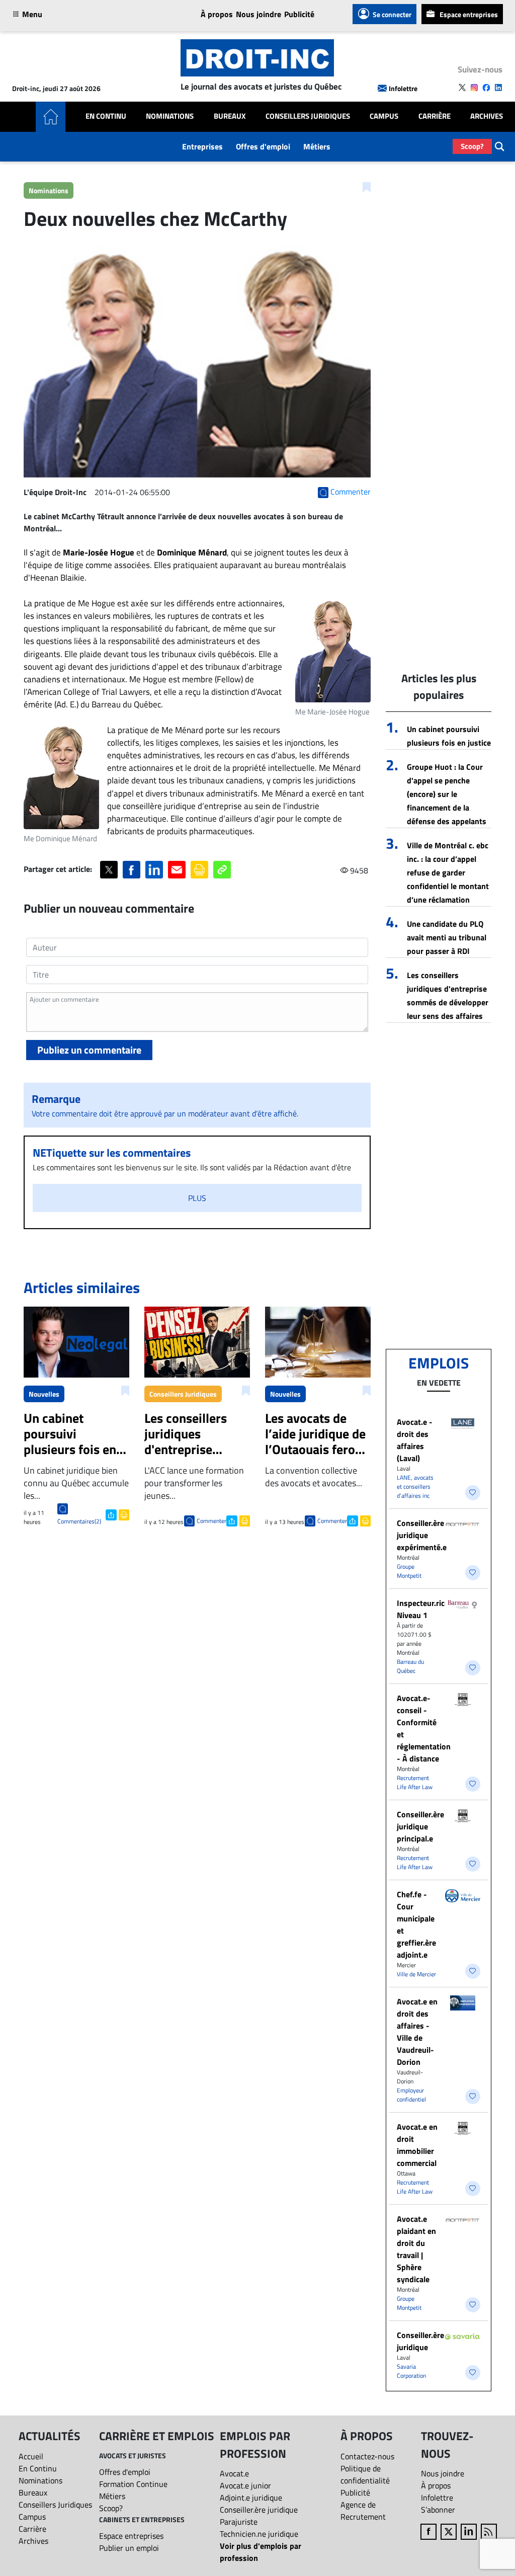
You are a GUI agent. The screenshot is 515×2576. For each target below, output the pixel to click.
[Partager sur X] (109, 870)
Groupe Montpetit (409, 1571)
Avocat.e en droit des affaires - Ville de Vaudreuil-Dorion (417, 2032)
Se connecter (392, 14)
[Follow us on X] (462, 88)
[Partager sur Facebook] (132, 870)
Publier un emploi (129, 2548)
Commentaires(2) (79, 1521)
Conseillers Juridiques (308, 116)
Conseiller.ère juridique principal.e (420, 1826)
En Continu (106, 116)
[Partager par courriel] (177, 870)
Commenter (211, 1521)
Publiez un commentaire (89, 1050)
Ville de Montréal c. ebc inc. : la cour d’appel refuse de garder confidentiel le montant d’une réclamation (448, 872)
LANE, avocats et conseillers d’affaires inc (415, 1486)
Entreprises (202, 146)
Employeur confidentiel (411, 2095)
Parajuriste (239, 2522)
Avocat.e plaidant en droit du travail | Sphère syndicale (416, 2249)
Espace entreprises (469, 14)
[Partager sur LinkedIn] (154, 870)
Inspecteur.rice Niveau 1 (423, 1609)
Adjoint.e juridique (251, 2498)
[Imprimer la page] (199, 870)
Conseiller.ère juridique (420, 2341)
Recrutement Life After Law (415, 1782)
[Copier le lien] (222, 870)
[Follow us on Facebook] (486, 88)
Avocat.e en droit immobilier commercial (417, 2145)
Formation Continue (133, 2484)
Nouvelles (44, 1394)
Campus (384, 116)
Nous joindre (259, 14)
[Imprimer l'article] (123, 1514)
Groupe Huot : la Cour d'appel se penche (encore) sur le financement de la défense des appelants (447, 794)
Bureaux (230, 116)
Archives (487, 116)
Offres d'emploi (263, 146)
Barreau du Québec (410, 1666)
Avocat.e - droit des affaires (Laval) (415, 1440)
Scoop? (472, 146)
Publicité (299, 14)
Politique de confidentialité (365, 2474)
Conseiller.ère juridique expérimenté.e (422, 1535)
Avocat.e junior (245, 2485)
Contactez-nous (367, 2456)
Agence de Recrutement (363, 2511)
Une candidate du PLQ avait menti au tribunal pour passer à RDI (447, 937)
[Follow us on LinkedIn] (498, 88)
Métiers (317, 146)
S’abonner (438, 2510)
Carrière (435, 116)
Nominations (170, 116)
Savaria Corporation (411, 2371)
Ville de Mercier (416, 1974)
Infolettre (403, 88)
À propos (217, 14)
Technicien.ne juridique (259, 2534)
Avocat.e (234, 2473)
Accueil (31, 2456)
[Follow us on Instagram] (474, 88)
